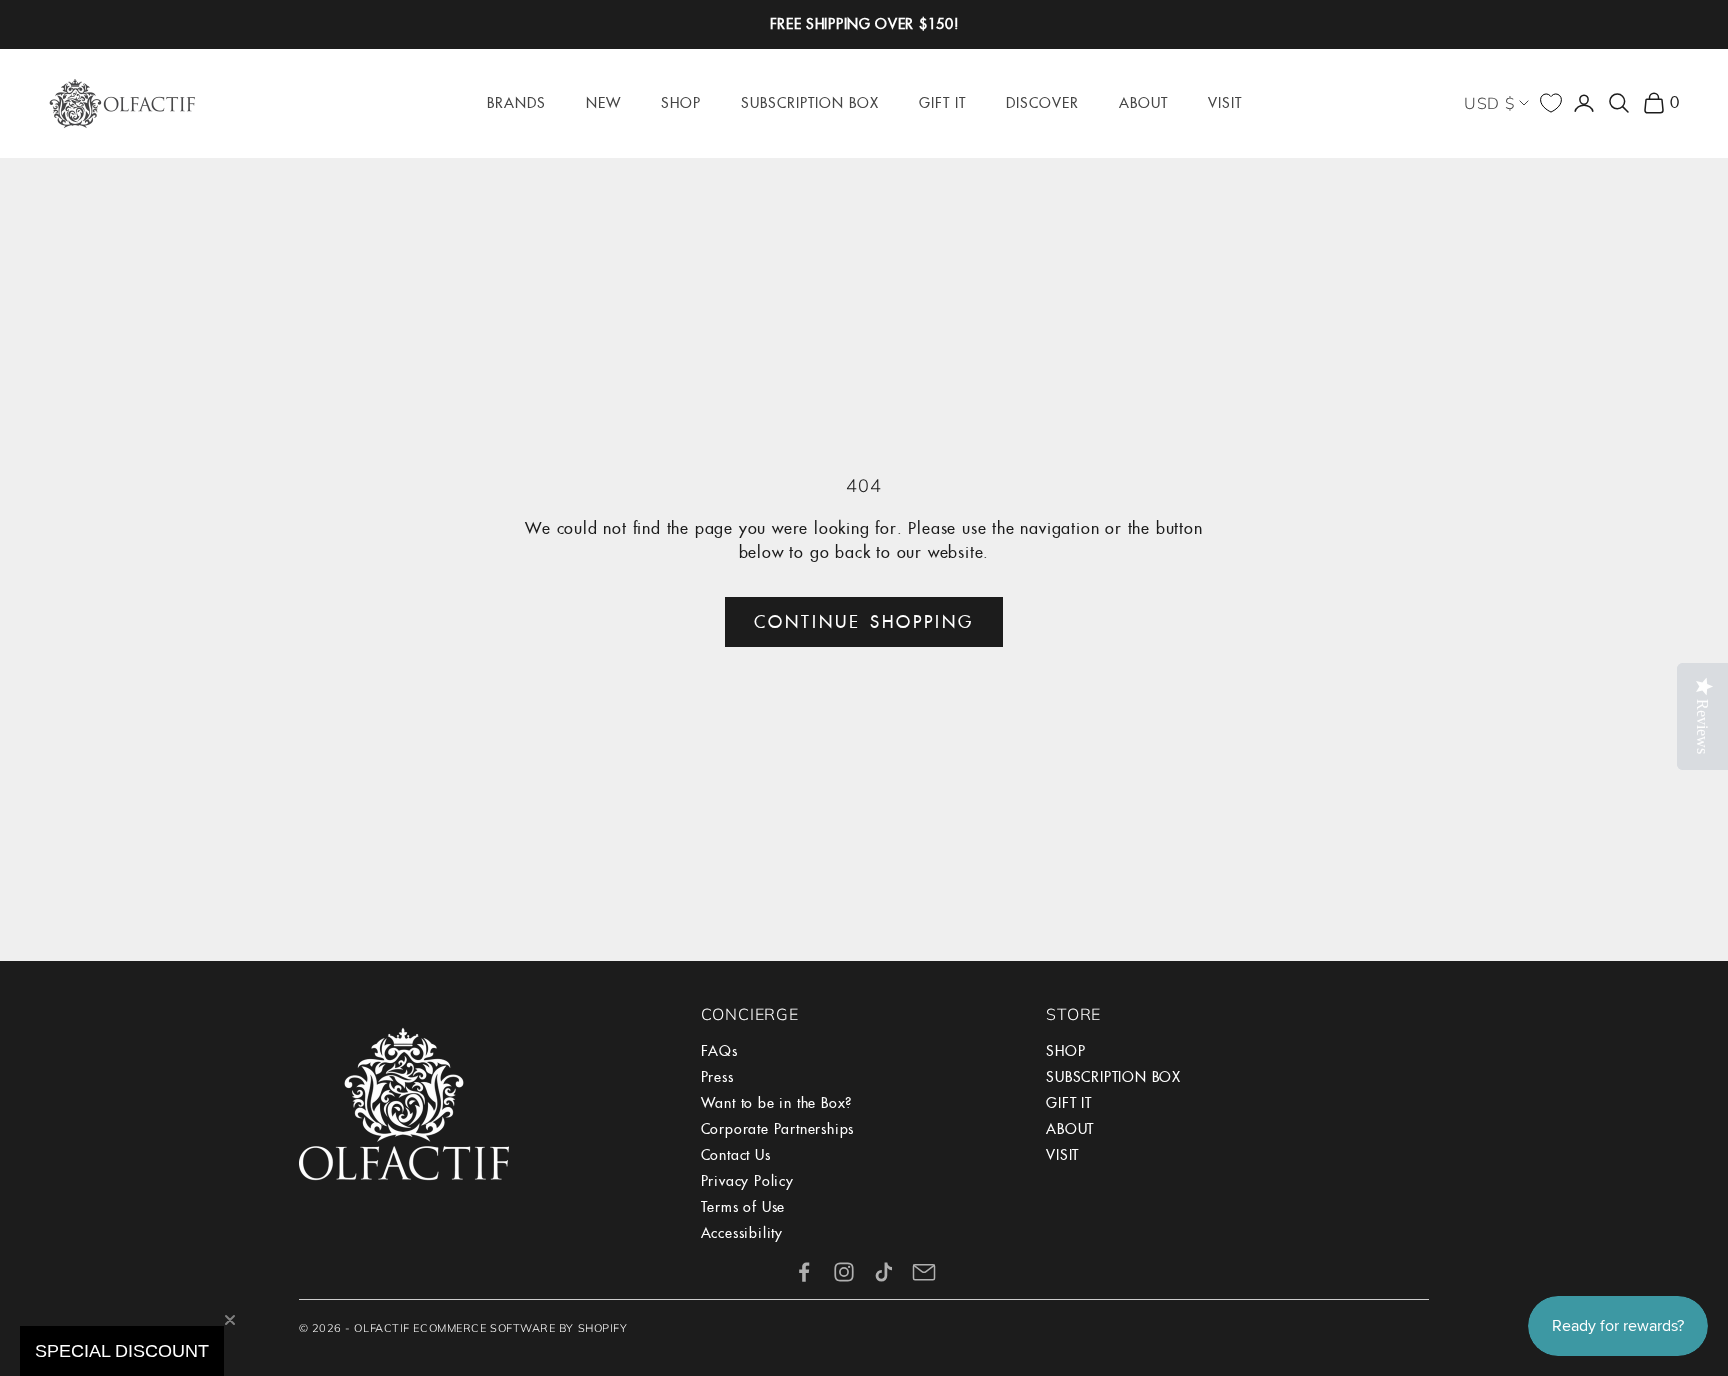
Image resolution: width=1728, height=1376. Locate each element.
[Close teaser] (230, 1320)
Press (717, 1077)
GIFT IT (1069, 1103)
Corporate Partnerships (778, 1129)
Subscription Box (810, 103)
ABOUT (1070, 1129)
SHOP (1065, 1051)
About (1143, 103)
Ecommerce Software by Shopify (520, 1328)
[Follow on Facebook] (804, 1272)
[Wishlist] (1551, 103)
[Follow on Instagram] (844, 1272)
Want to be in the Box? (777, 1103)
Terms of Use (743, 1207)
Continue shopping (864, 622)
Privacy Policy (747, 1181)
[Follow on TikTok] (884, 1272)
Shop (681, 103)
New (603, 103)
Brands (516, 103)
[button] (122, 1351)
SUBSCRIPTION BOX (1113, 1077)
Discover (1042, 103)
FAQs (719, 1051)
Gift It (942, 103)
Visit (1225, 103)
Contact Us (736, 1155)
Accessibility (742, 1233)
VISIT (1062, 1155)
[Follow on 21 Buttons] (924, 1272)
